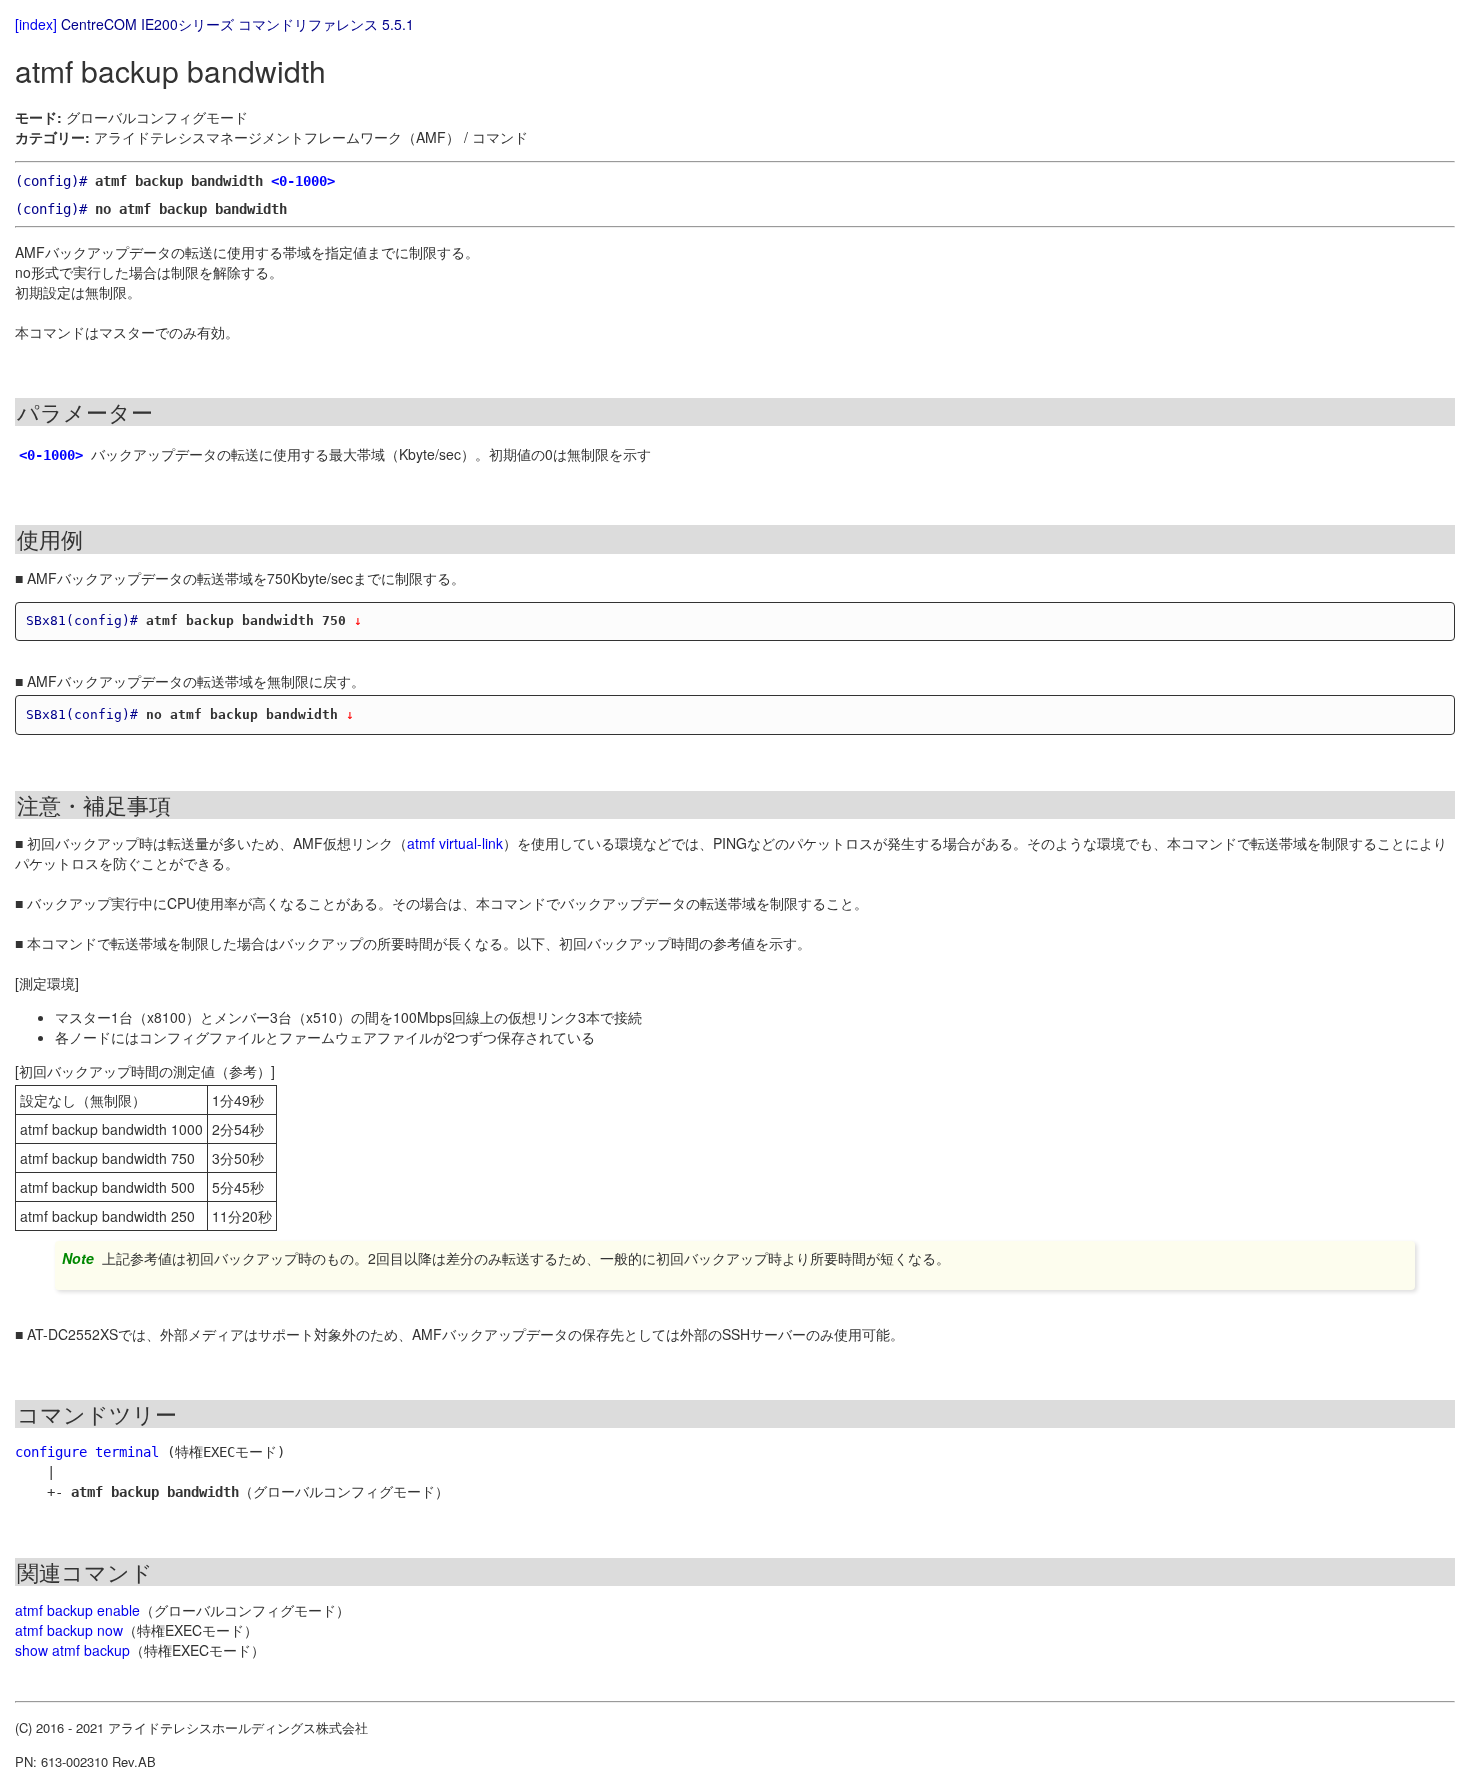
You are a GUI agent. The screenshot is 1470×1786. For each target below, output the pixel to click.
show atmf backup (72, 1650)
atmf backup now (69, 1630)
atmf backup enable (77, 1610)
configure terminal (87, 1452)
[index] (36, 24)
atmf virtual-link (455, 843)
